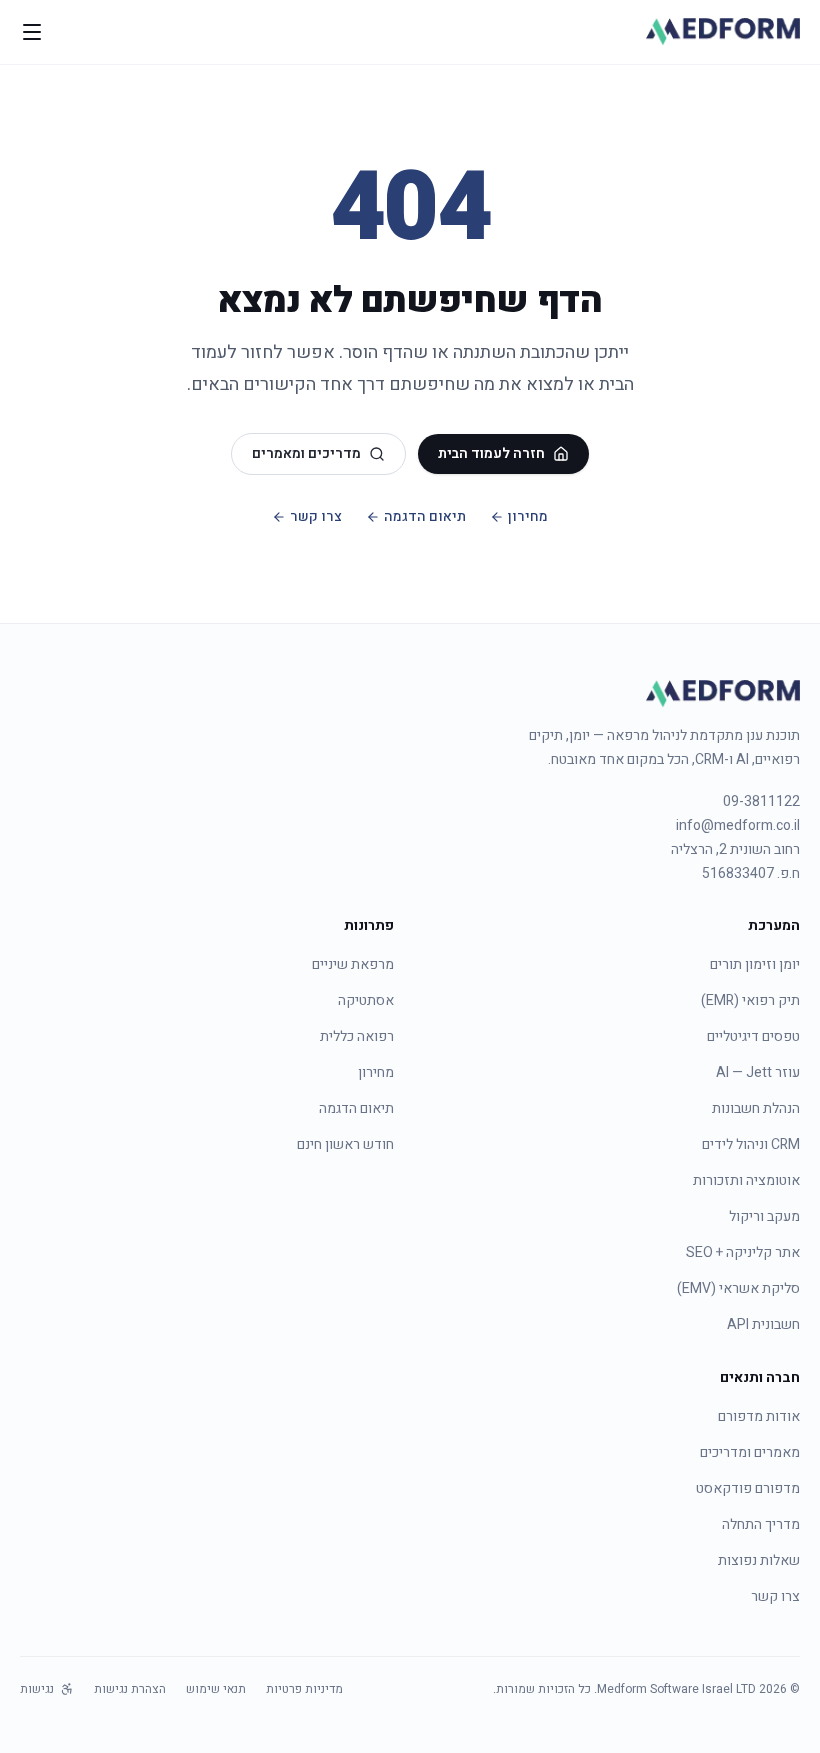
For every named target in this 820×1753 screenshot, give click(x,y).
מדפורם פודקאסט (748, 1488)
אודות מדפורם (759, 1416)
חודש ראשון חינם (345, 1144)
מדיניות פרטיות (304, 1689)
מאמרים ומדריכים (750, 1452)
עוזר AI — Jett (758, 1072)
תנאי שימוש (216, 1689)
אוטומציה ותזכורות (746, 1180)
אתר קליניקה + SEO (743, 1252)
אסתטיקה (366, 1000)
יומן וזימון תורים (755, 964)
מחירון (528, 517)
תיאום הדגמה (425, 517)
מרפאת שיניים (353, 964)
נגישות (37, 1689)
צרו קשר (316, 517)
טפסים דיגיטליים (753, 1036)
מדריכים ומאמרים (306, 453)
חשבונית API (763, 1324)
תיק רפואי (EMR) (750, 1000)
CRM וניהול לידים (751, 1144)
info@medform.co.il (738, 826)
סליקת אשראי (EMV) (738, 1288)
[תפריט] (32, 32)
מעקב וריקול (764, 1216)
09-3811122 (761, 802)
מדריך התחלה (761, 1524)
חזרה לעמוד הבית (491, 453)
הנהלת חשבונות (756, 1108)
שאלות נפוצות (759, 1560)
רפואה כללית (357, 1036)
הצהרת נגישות (130, 1689)
